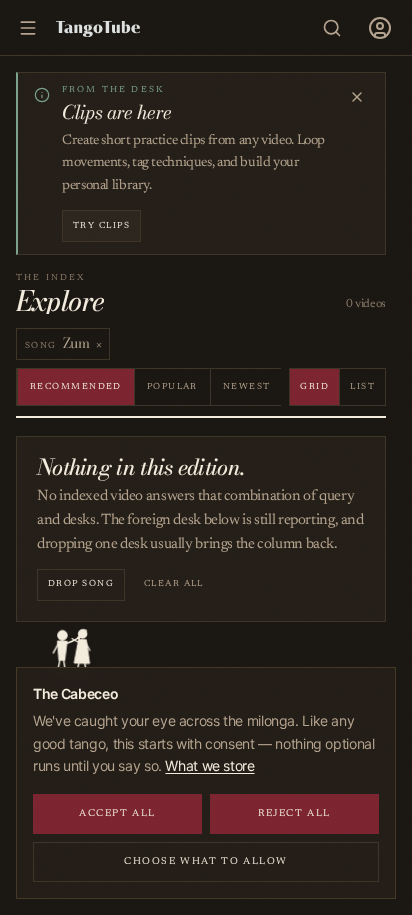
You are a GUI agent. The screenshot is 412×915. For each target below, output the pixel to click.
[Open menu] (380, 28)
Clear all (174, 583)
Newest (247, 386)
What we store (209, 765)
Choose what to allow (206, 862)
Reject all (294, 814)
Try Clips (101, 225)
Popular (172, 386)
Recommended (76, 386)
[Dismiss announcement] (357, 97)
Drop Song (81, 583)
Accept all (117, 814)
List (362, 386)
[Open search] (332, 28)
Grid (314, 386)
